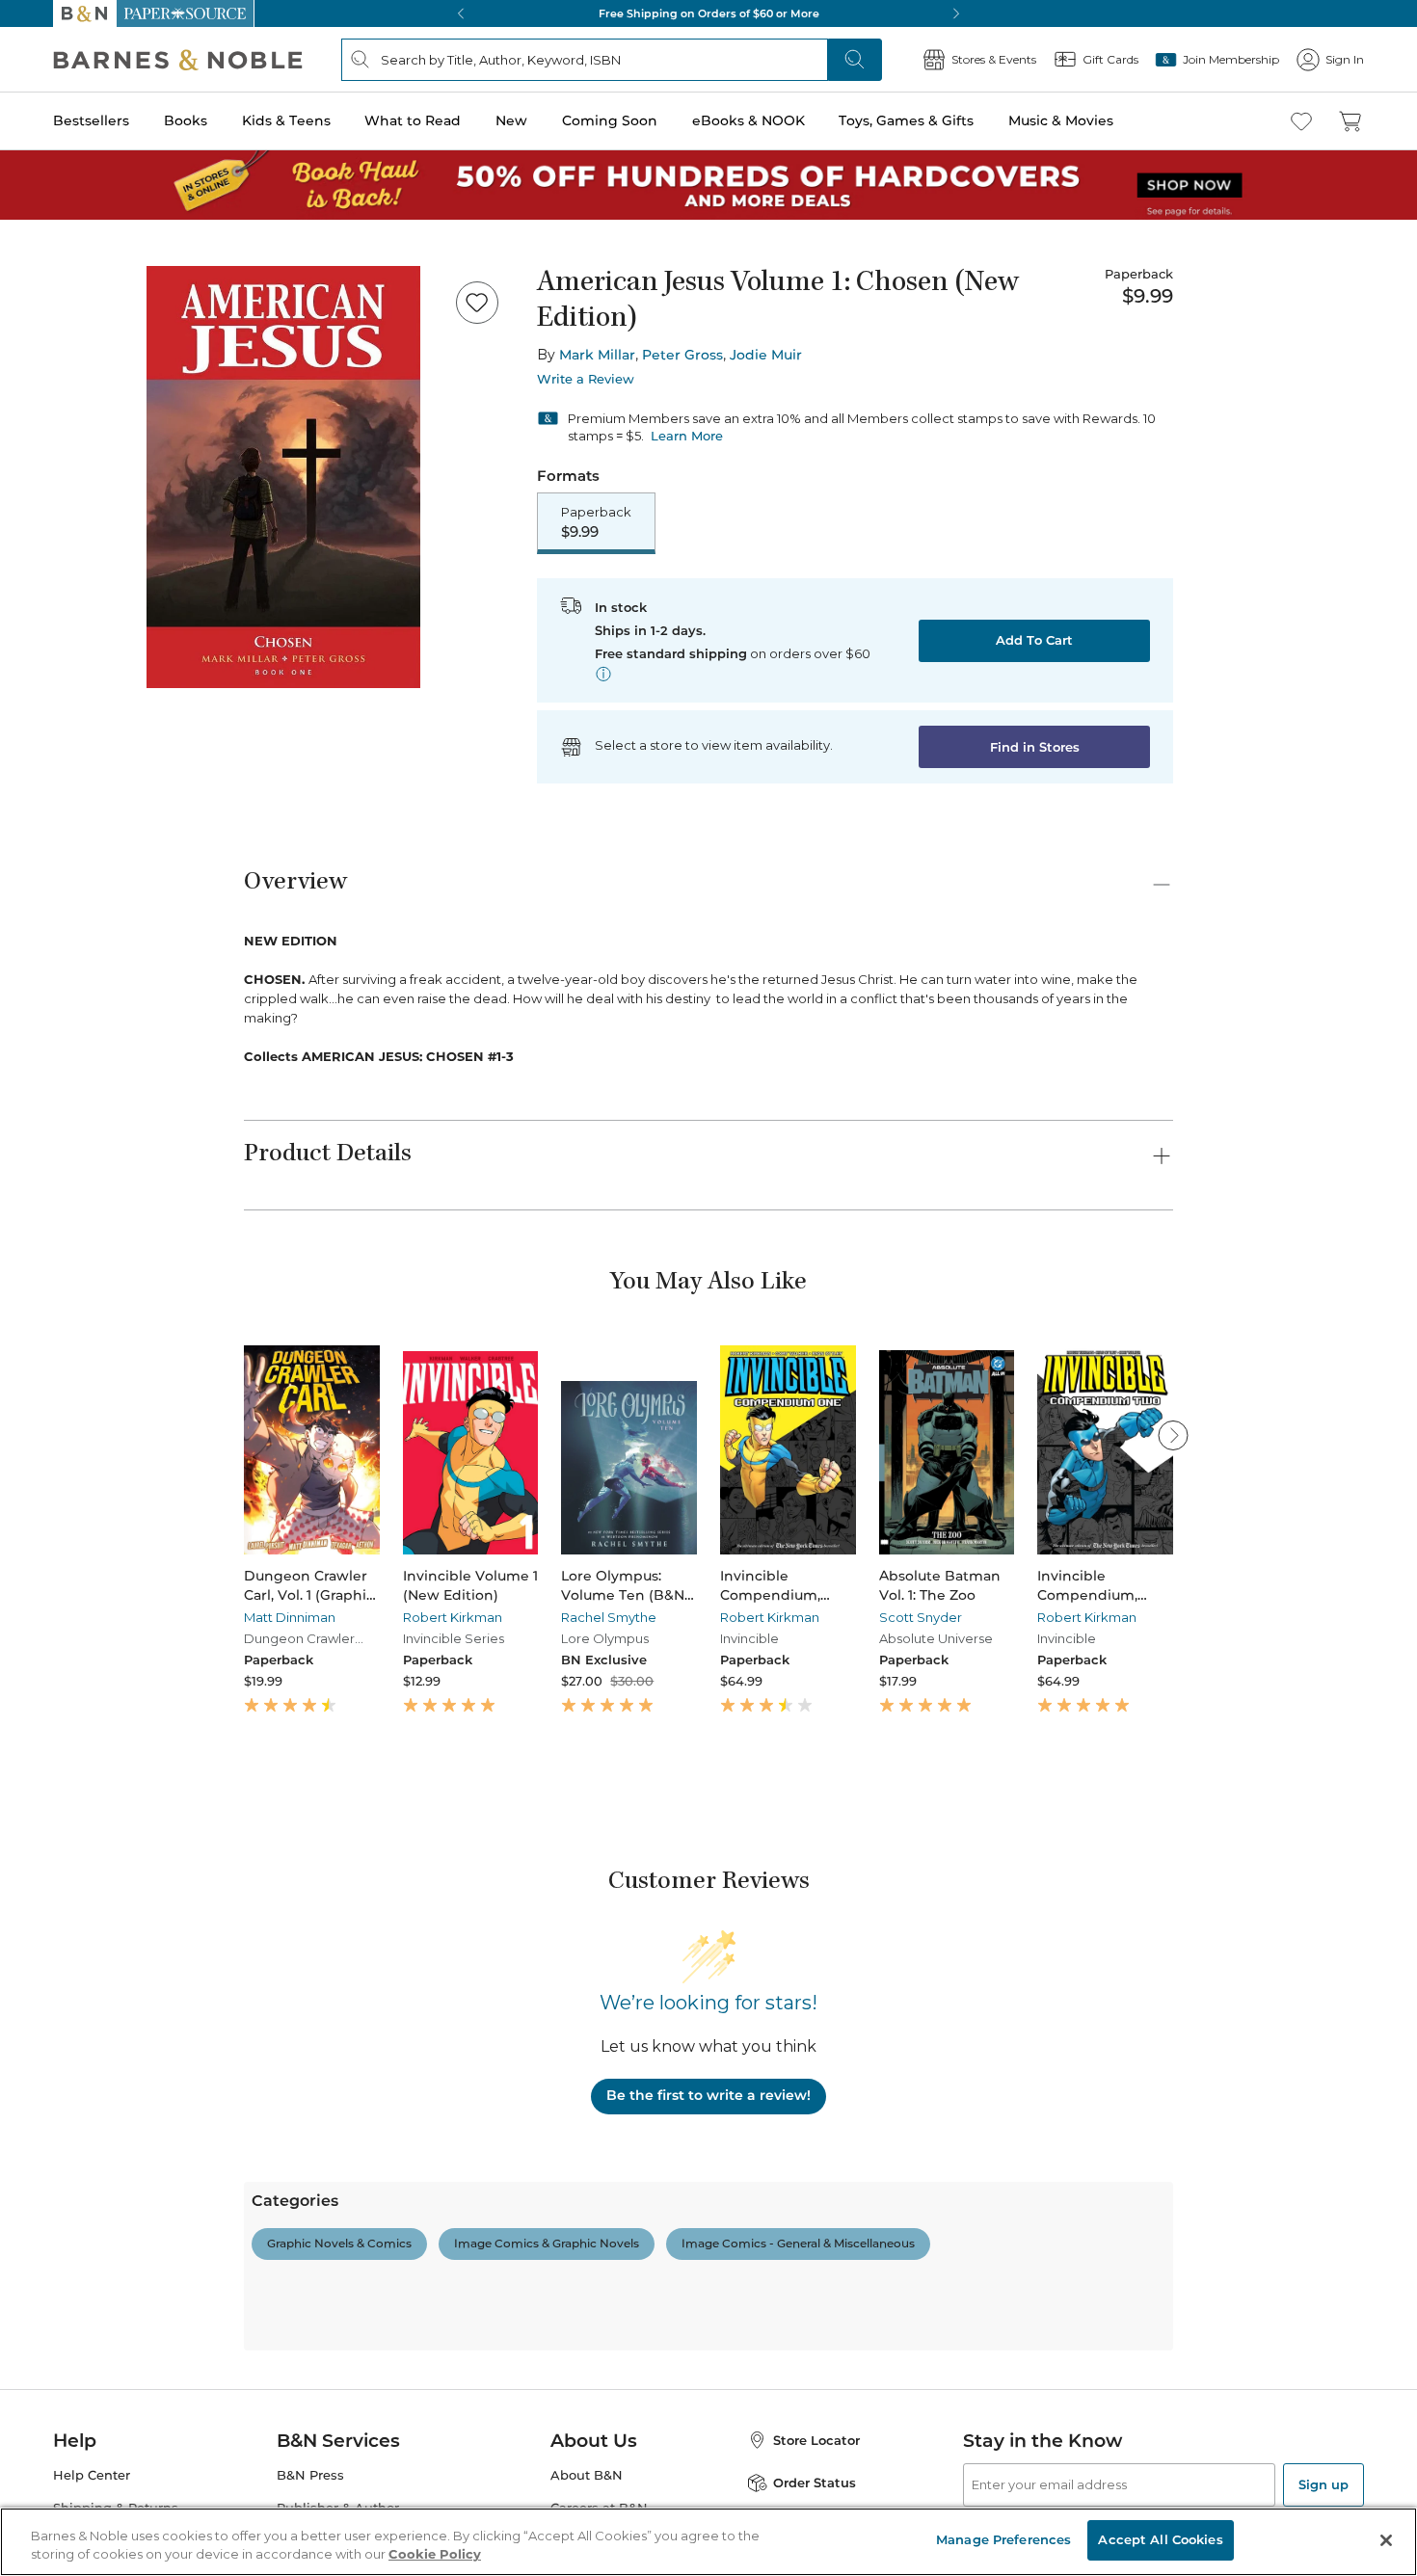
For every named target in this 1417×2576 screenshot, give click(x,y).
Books (33, 552)
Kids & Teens (53, 572)
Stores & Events (84, 773)
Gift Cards (67, 804)
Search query (75, 349)
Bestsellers (40, 532)
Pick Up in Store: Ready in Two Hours (126, 1278)
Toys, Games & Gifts (75, 667)
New (23, 611)
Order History (73, 743)
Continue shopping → (75, 240)
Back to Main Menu (78, 869)
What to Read (53, 592)
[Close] (27, 312)
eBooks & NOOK (63, 647)
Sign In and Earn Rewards (127, 1976)
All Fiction (118, 2173)
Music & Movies (61, 688)
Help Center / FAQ (128, 2059)
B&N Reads (68, 716)
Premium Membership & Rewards (174, 2031)
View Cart (42, 76)
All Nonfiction (129, 2398)
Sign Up (33, 175)
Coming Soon (50, 628)
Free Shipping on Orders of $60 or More (131, 1213)
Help (46, 832)
